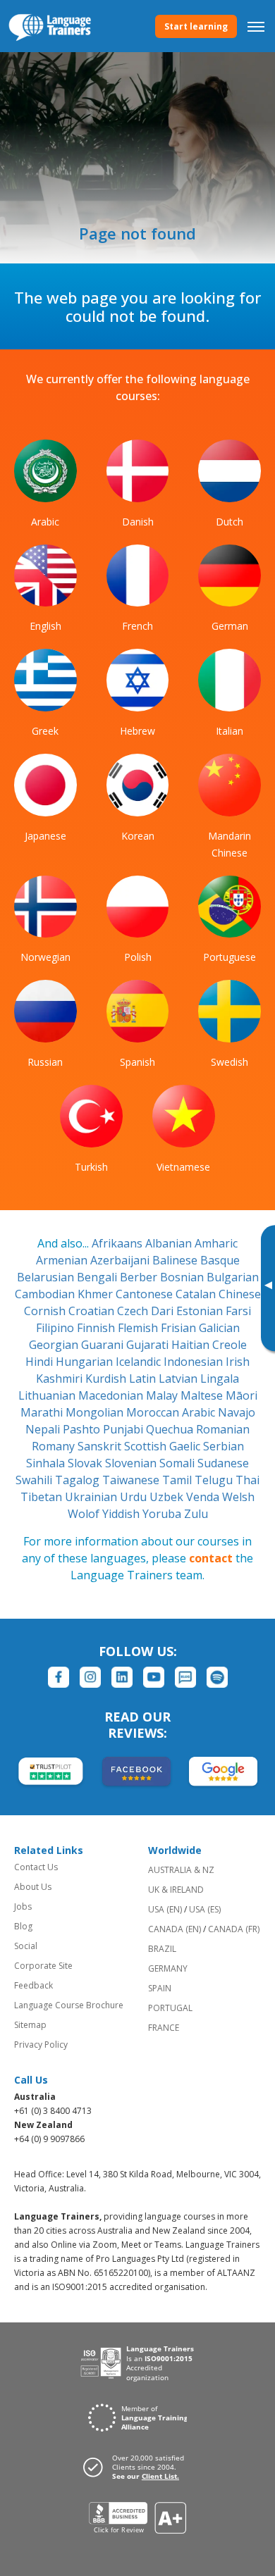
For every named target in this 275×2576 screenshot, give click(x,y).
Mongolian (96, 1412)
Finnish (97, 1328)
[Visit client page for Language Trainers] (137, 2467)
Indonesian (195, 1362)
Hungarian (86, 1362)
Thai (248, 1480)
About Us (33, 1887)
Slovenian (132, 1463)
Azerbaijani (121, 1260)
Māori (242, 1395)
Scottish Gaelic (164, 1446)
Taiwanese (132, 1480)
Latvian (179, 1379)
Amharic (216, 1243)
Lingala (220, 1379)
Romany (55, 1446)
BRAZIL (162, 1949)
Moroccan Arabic (172, 1412)
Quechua (171, 1429)
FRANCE (164, 2028)
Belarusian (47, 1277)
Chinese (240, 1294)
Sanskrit (101, 1446)
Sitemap (30, 2025)
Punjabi (124, 1429)
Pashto (83, 1429)
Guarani (104, 1345)
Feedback (33, 1985)
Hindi (41, 1362)
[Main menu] (256, 26)
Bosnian (183, 1277)
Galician (219, 1328)
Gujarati (149, 1345)
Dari (164, 1311)
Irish (238, 1362)
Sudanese (223, 1463)
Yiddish (122, 1514)
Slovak (86, 1463)
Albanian (170, 1243)
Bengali (98, 1277)
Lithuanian (48, 1395)
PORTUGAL (170, 2008)
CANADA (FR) (234, 1929)
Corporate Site (43, 1966)
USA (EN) (165, 1909)
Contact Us (36, 1867)
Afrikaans (118, 1243)
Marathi (43, 1412)
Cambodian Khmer (65, 1294)
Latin (144, 1379)
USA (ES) (205, 1909)
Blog (23, 1926)
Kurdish (107, 1379)
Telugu (215, 1480)
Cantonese (146, 1294)
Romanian (223, 1429)
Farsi (238, 1311)
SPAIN (160, 1988)
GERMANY (168, 1968)
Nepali (44, 1429)
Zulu (196, 1514)
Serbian (224, 1446)
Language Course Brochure (69, 2005)
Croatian (93, 1311)
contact (211, 1558)
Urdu (135, 1497)
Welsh (238, 1497)
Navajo (237, 1412)
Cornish (46, 1311)
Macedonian (112, 1395)
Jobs (23, 1906)
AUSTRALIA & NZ (181, 1870)
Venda (204, 1497)
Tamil (178, 1480)
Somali (178, 1463)
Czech (134, 1311)
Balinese (176, 1260)
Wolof (85, 1514)
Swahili (35, 1480)
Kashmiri (61, 1379)
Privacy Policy (41, 2045)
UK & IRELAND (176, 1890)
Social (26, 1946)
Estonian (201, 1311)
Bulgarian (233, 1277)
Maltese (203, 1395)
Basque (220, 1260)
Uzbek (168, 1497)
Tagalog (79, 1480)
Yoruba (163, 1514)
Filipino (56, 1328)
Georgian (55, 1345)
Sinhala (47, 1463)
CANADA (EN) (175, 1929)
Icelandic (140, 1362)
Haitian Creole (209, 1345)
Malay (163, 1395)
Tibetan (43, 1497)
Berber (140, 1277)
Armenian (63, 1260)
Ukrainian (92, 1497)
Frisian (180, 1328)
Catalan (197, 1294)
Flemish (139, 1328)
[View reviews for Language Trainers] (138, 2518)
